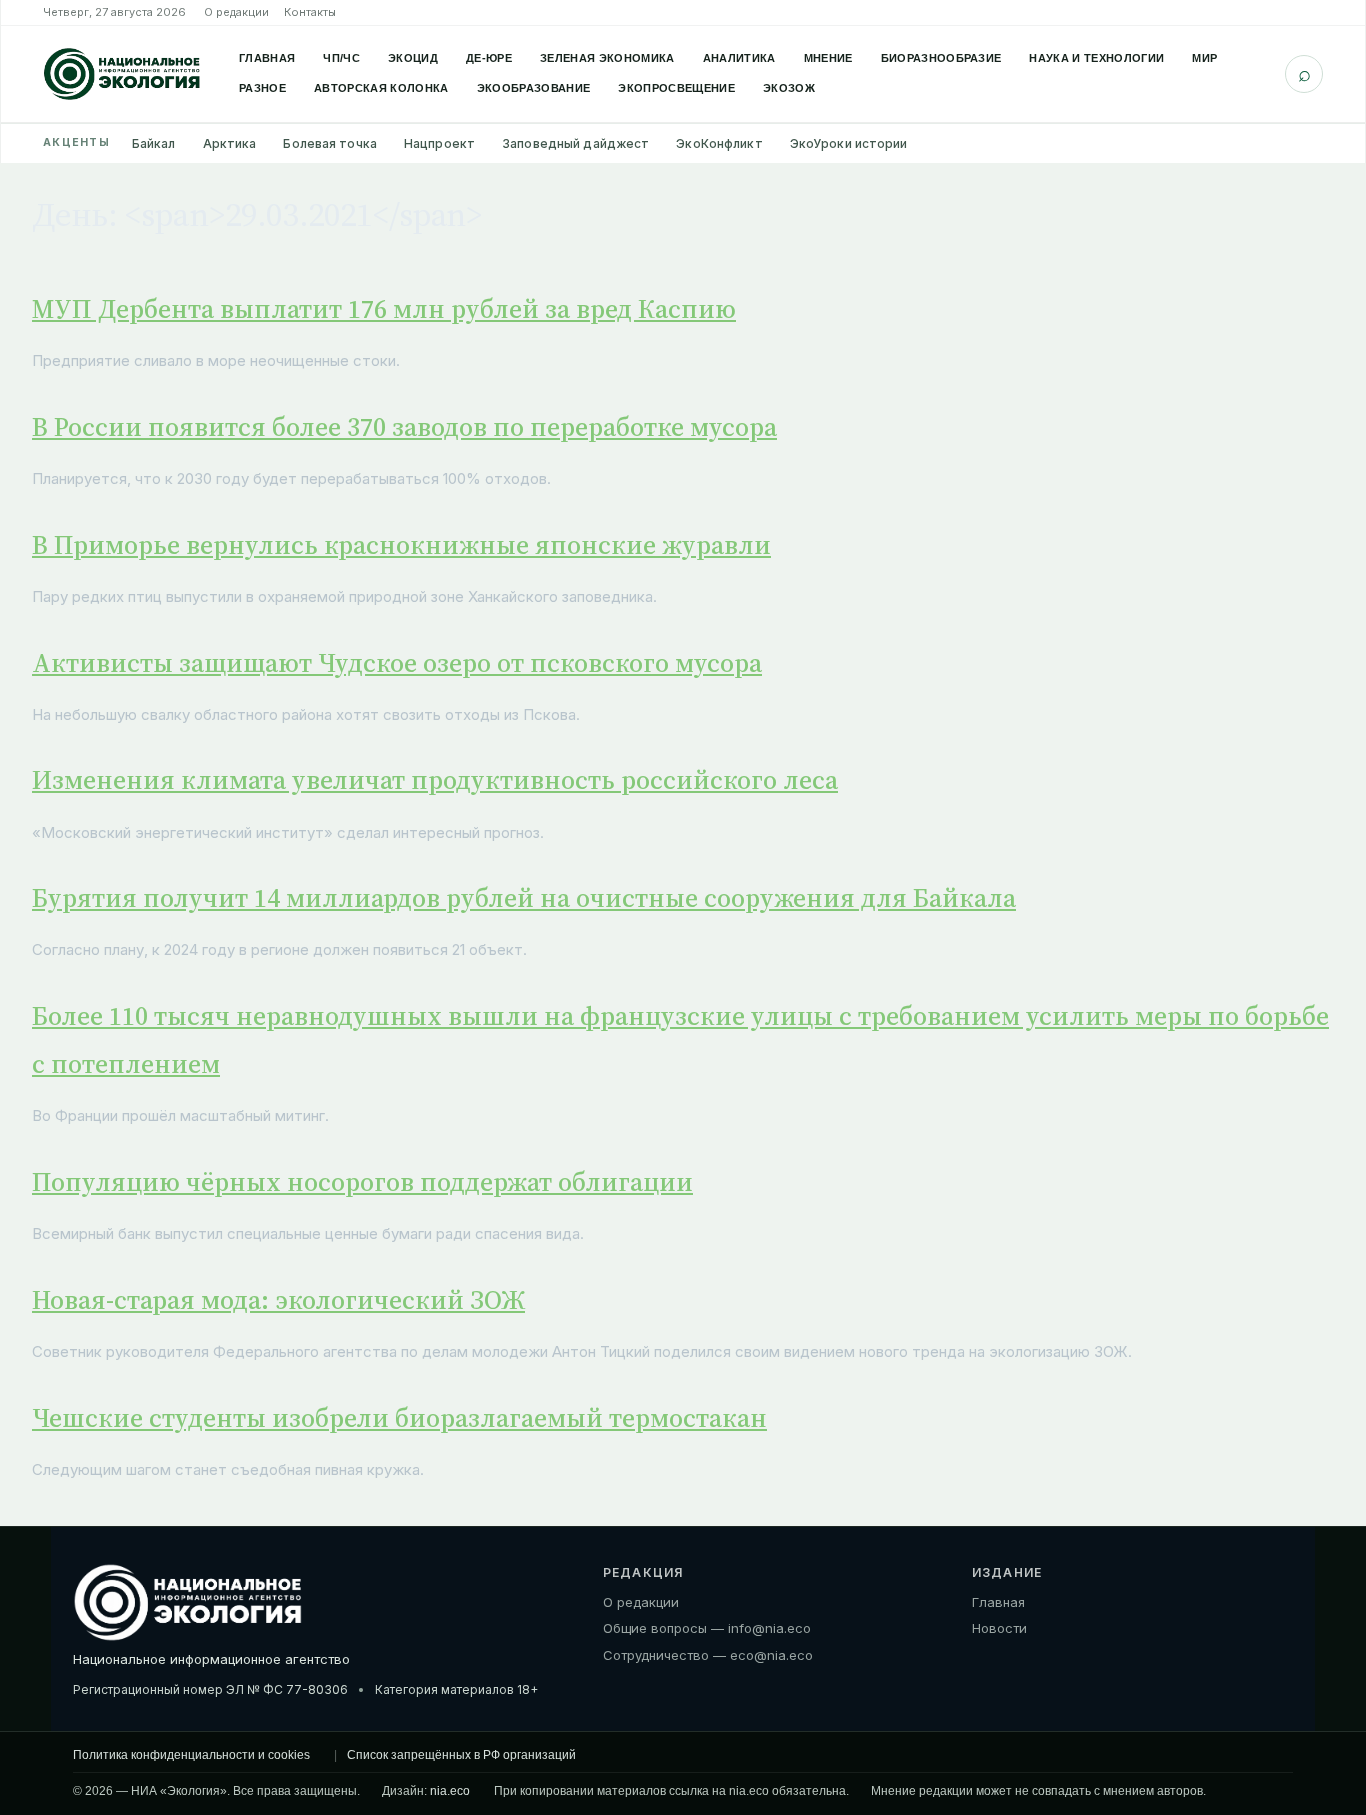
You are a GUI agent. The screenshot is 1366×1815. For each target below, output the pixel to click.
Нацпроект (439, 143)
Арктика (230, 143)
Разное (262, 88)
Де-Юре (489, 58)
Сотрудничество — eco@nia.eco (708, 1655)
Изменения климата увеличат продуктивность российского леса (435, 780)
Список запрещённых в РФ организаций (461, 1755)
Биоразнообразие (941, 58)
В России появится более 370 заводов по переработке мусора (404, 427)
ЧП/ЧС (341, 58)
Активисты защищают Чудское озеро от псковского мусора (397, 663)
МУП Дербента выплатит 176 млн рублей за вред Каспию (384, 309)
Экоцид (413, 58)
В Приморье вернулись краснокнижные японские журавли (401, 545)
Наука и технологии (1096, 58)
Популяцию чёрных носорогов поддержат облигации (362, 1182)
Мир (1204, 58)
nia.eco (450, 1791)
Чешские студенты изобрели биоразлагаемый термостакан (399, 1418)
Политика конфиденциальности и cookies (191, 1755)
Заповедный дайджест (575, 143)
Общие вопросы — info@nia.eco (707, 1628)
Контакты (310, 12)
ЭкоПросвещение (676, 88)
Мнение (828, 58)
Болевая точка (330, 143)
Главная (267, 58)
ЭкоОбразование (534, 88)
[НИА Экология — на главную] (122, 74)
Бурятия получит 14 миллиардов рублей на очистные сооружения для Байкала (524, 898)
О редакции (236, 12)
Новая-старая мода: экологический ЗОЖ (278, 1300)
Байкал (154, 143)
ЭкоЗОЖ (789, 88)
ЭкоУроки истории (849, 143)
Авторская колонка (381, 88)
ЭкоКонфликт (719, 143)
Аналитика (739, 58)
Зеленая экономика (607, 58)
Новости (999, 1628)
